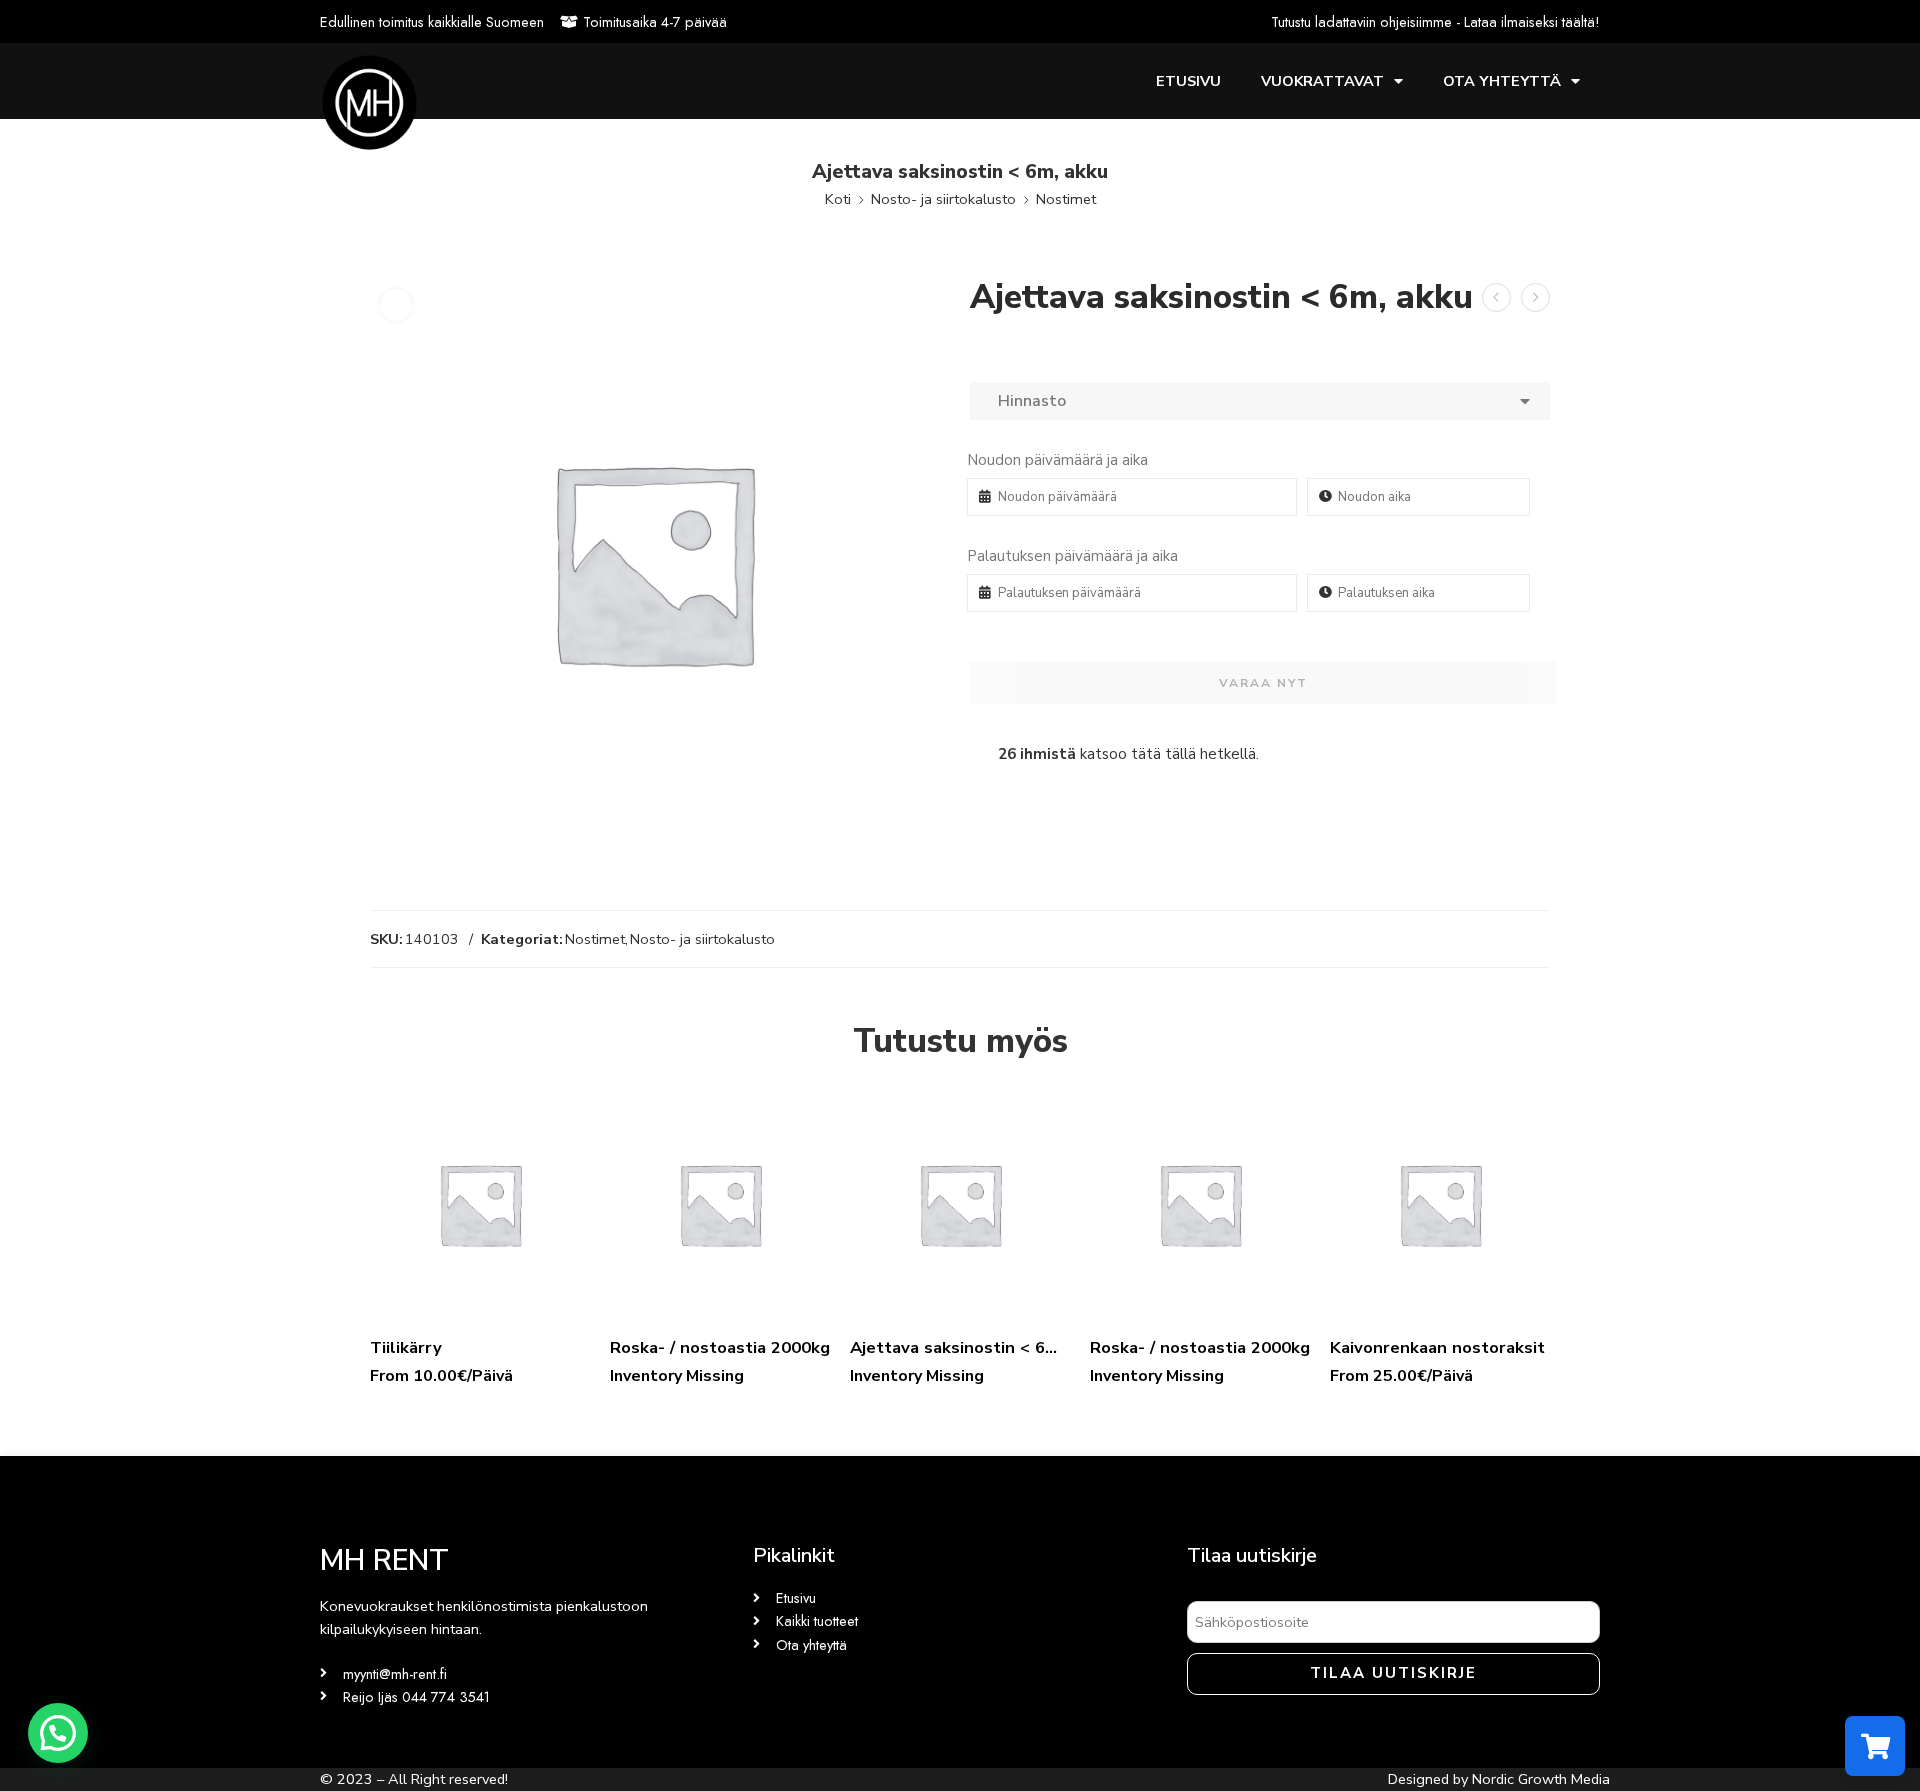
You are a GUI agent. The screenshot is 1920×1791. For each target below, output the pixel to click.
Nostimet (1066, 199)
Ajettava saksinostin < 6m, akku (960, 1347)
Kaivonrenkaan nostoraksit (1437, 1347)
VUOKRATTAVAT (1322, 81)
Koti (838, 199)
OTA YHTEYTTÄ (1502, 81)
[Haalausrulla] (1496, 297)
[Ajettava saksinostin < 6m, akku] (960, 1204)
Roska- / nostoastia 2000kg (720, 1347)
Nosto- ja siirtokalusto (943, 199)
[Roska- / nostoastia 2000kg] (720, 1204)
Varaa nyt (1263, 683)
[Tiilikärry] (480, 1204)
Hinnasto (1028, 401)
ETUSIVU (1188, 81)
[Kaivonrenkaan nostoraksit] (1440, 1204)
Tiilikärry (406, 1347)
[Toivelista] (396, 305)
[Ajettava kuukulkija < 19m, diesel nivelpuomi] (1535, 297)
